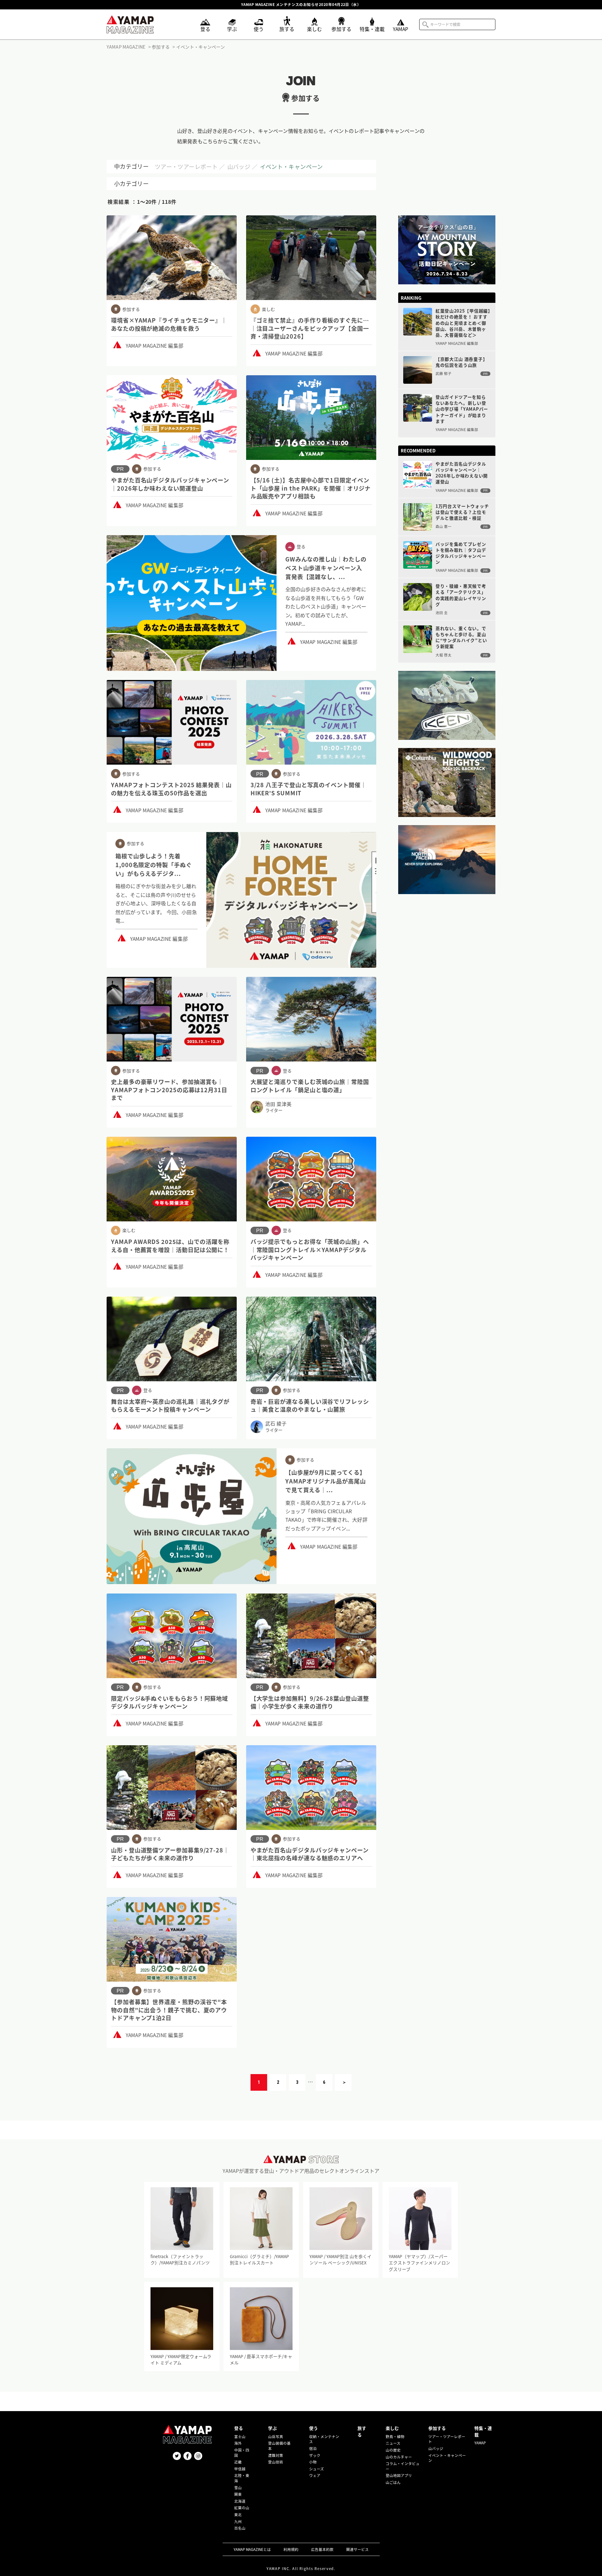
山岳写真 (276, 2436)
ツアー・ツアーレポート (186, 166)
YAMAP (480, 2443)
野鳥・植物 (395, 2436)
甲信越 (240, 2469)
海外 (238, 2443)
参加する (437, 2428)
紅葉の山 (242, 2508)
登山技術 (276, 2462)
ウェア (315, 2475)
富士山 (240, 2436)
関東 (238, 2494)
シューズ (317, 2469)
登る (239, 2428)
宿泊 (313, 2448)
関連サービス (357, 2549)
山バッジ (239, 166)
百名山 (240, 2528)
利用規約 (291, 2549)
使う (314, 2428)
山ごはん (393, 2482)
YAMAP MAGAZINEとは (252, 2549)
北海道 (240, 2501)
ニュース (393, 2443)
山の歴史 (393, 2450)
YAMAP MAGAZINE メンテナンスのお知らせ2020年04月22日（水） (301, 5)
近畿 (238, 2462)
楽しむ (392, 2428)
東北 (238, 2515)
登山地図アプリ (399, 2475)
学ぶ (272, 2428)
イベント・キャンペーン (291, 166)
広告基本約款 (322, 2549)
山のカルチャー (399, 2457)
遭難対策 (276, 2455)
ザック (315, 2455)
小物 (313, 2462)
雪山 (238, 2488)
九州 (238, 2521)
